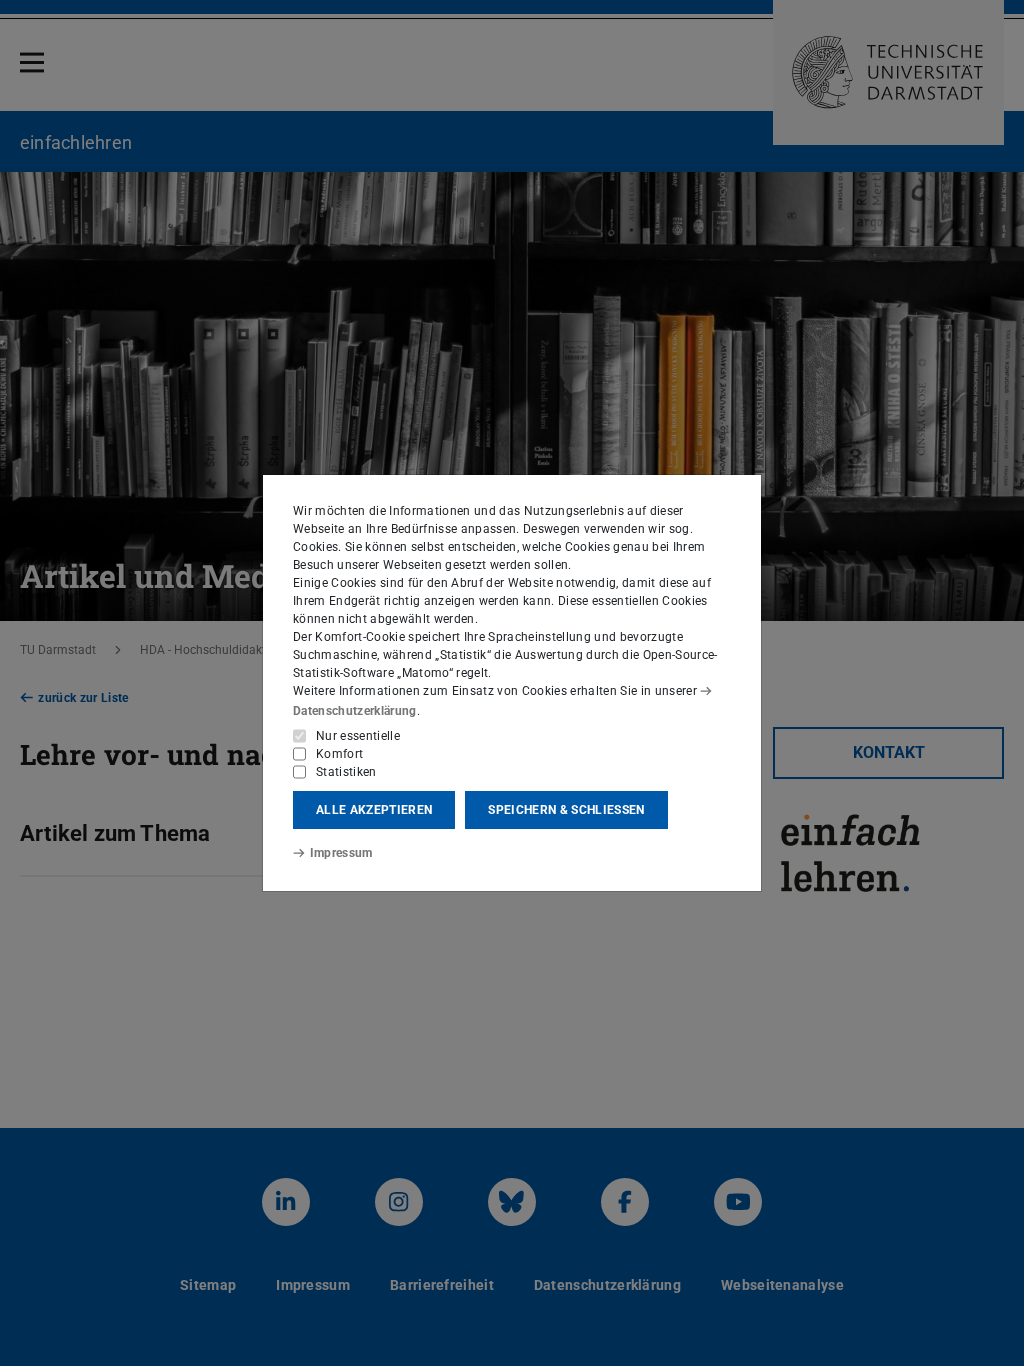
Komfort (339, 754)
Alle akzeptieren (374, 810)
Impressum (341, 853)
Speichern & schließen (566, 810)
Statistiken (346, 772)
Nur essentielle (358, 736)
